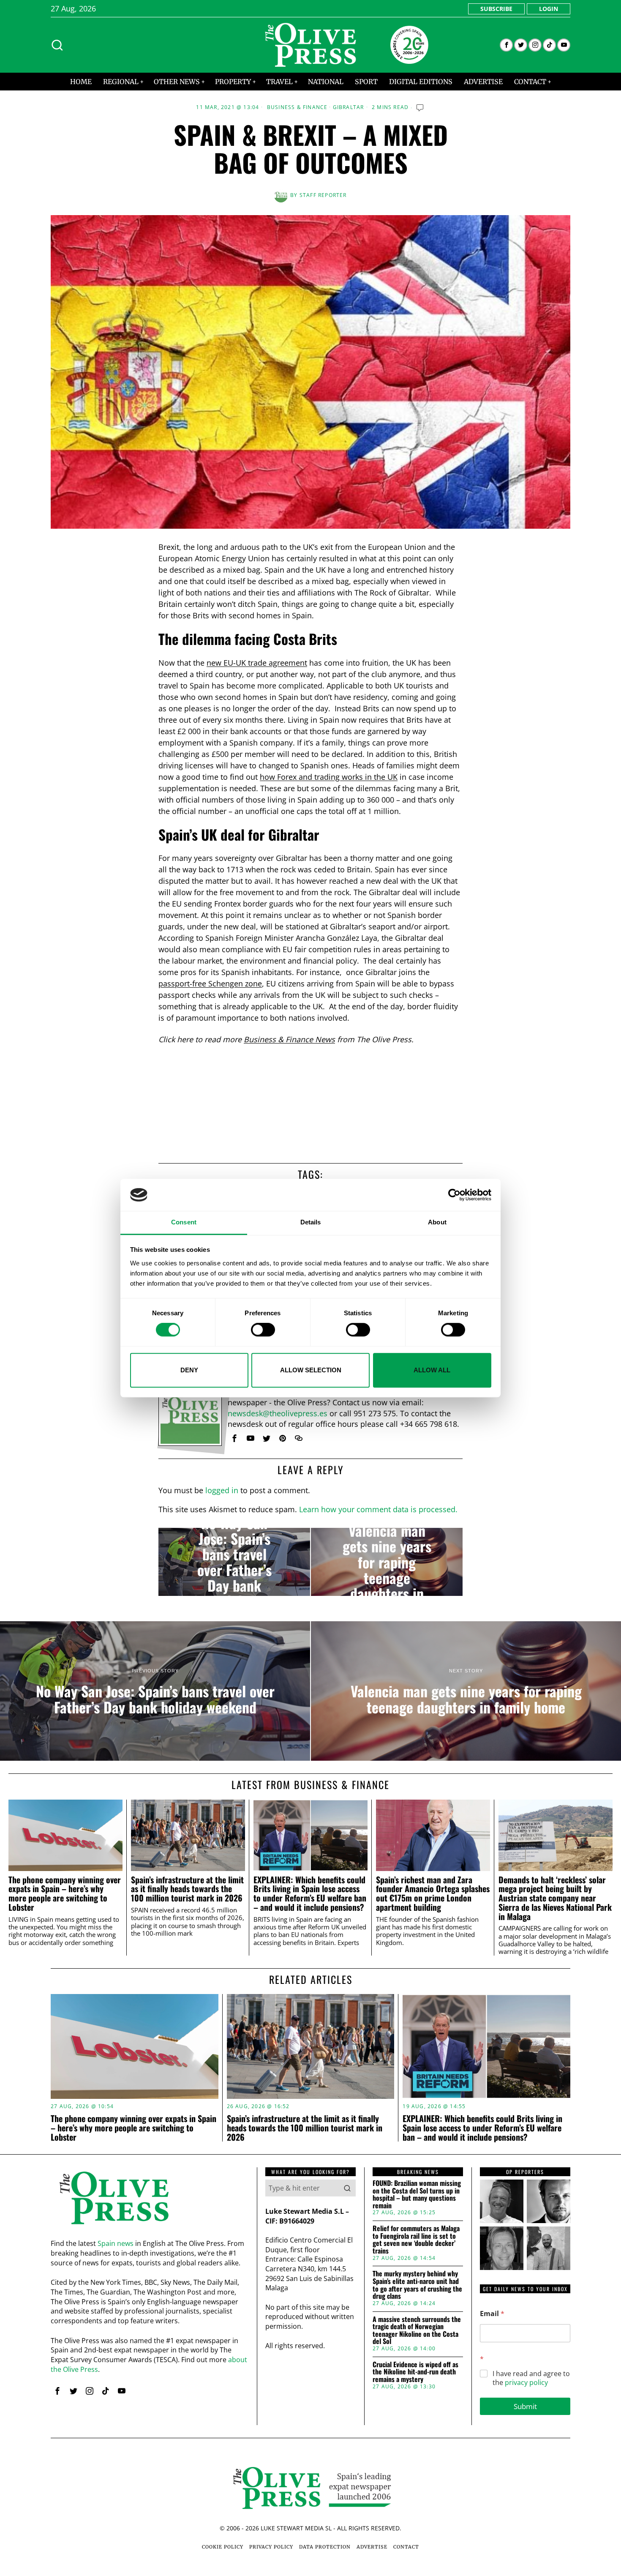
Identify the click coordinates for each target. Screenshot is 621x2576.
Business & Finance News (289, 1039)
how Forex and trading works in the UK (329, 777)
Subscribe (496, 9)
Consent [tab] (184, 1222)
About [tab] (437, 1222)
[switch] (263, 1330)
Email (492, 2314)
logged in (222, 1490)
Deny (189, 1370)
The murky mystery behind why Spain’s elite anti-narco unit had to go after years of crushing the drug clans (417, 2285)
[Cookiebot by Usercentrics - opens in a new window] (454, 1195)
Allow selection (311, 1370)
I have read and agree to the (531, 2378)
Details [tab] (311, 1222)
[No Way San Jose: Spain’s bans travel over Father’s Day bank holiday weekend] (234, 1562)
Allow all (432, 1370)
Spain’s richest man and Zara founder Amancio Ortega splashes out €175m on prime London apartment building (433, 1894)
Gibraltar (349, 107)
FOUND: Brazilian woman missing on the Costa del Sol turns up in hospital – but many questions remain (417, 2194)
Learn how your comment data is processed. (378, 1509)
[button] (347, 2188)
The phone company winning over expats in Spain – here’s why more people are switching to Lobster (65, 1894)
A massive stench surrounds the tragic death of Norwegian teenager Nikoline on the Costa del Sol (417, 2330)
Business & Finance (297, 107)
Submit (525, 2406)
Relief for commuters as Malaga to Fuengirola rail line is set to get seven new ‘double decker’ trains (416, 2240)
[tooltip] (506, 45)
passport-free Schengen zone (210, 983)
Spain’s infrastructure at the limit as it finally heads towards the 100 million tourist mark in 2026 (187, 1889)
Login (549, 9)
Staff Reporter (323, 195)
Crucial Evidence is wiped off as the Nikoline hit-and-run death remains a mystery (415, 2372)
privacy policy (526, 2382)
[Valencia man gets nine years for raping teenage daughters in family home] (387, 1562)
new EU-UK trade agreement (257, 663)
